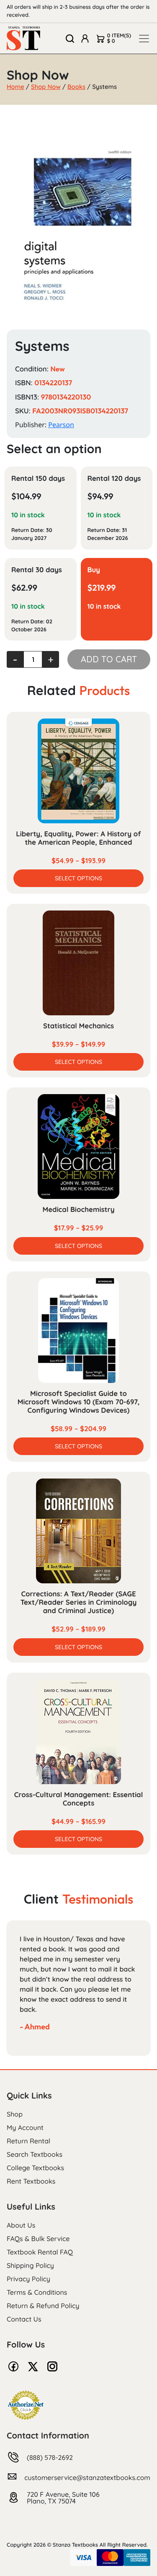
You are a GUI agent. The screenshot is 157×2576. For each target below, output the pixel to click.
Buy (94, 570)
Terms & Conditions (37, 2292)
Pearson (61, 425)
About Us (21, 2225)
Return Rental (28, 2141)
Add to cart (109, 659)
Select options (78, 878)
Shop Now (46, 87)
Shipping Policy (30, 2265)
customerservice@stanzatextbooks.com (87, 2477)
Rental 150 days (38, 479)
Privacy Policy (28, 2279)
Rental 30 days (37, 570)
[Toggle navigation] (144, 39)
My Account (25, 2127)
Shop (15, 2114)
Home (15, 87)
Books (76, 87)
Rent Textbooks (31, 2181)
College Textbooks (35, 2168)
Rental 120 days (114, 479)
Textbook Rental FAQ (40, 2252)
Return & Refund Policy (43, 2306)
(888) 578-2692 (50, 2457)
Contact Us (24, 2319)
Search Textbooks (35, 2154)
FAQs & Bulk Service (38, 2239)
